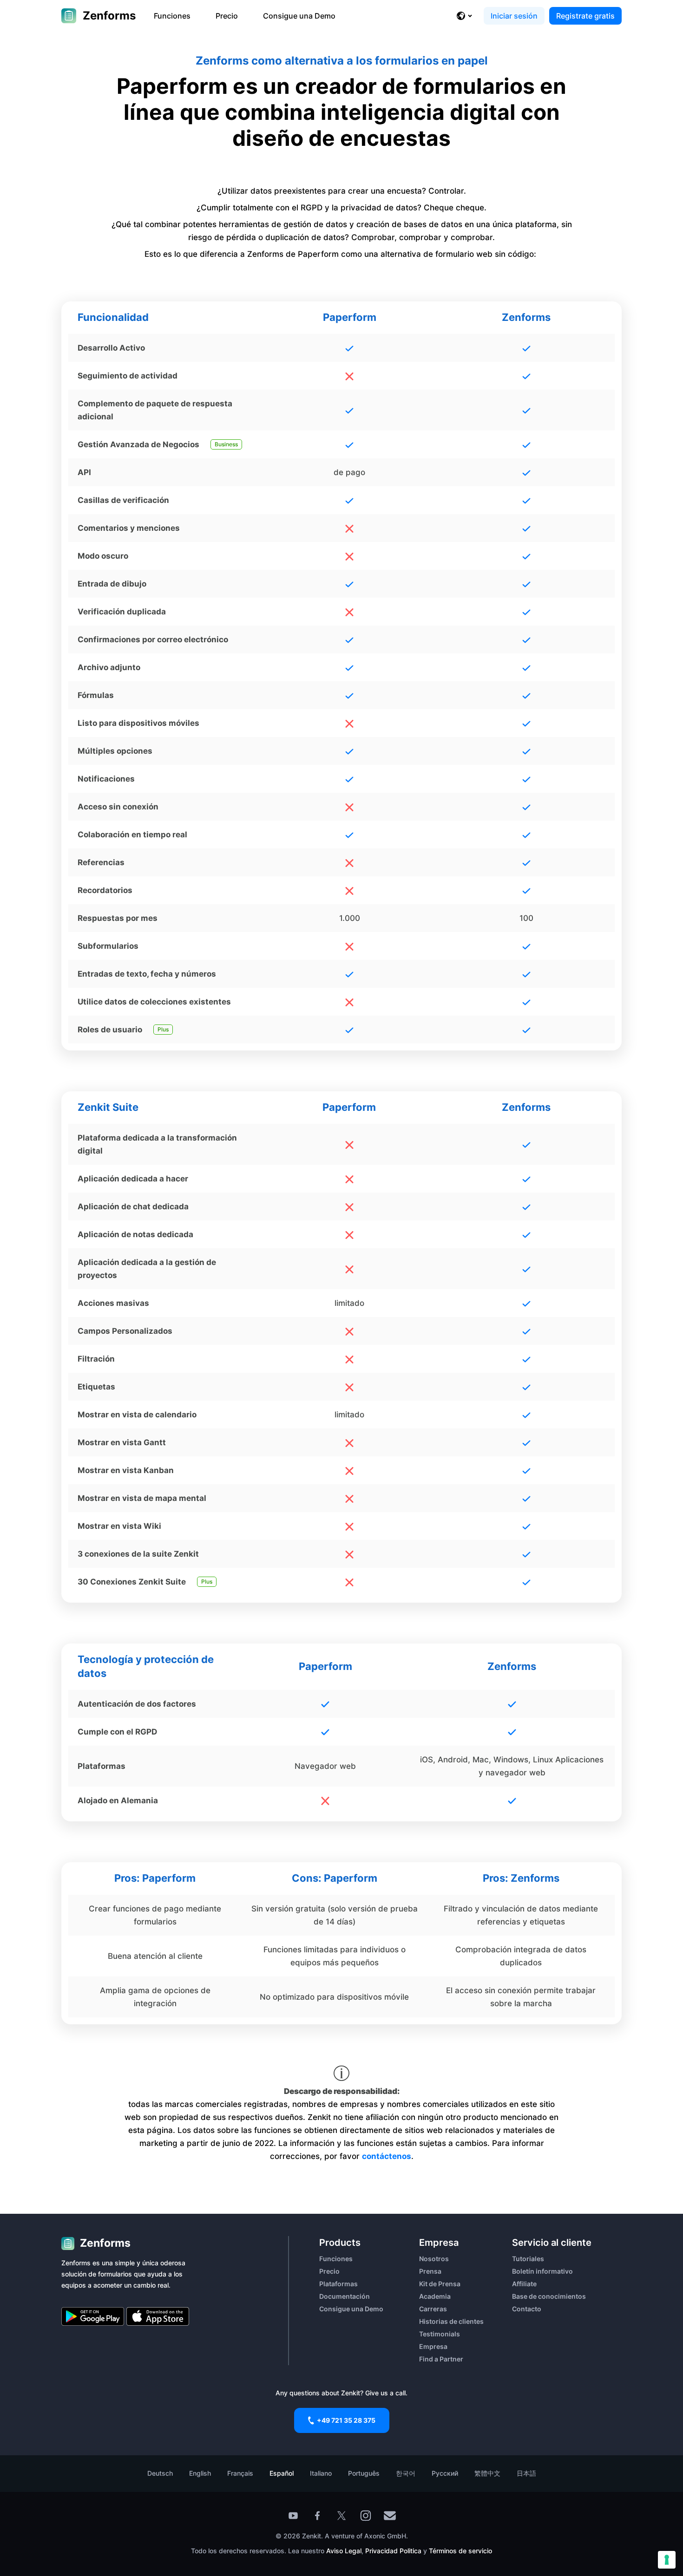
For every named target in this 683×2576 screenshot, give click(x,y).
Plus (163, 1029)
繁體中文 (487, 2473)
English (200, 2473)
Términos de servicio (460, 2551)
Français (240, 2473)
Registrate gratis (585, 16)
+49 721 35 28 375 (346, 2420)
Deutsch (160, 2473)
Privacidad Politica (393, 2551)
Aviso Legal (344, 2551)
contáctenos (387, 2156)
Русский (445, 2473)
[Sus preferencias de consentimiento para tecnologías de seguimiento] (667, 2560)
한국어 (406, 2473)
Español (282, 2473)
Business (226, 444)
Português (364, 2473)
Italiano (321, 2473)
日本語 (526, 2473)
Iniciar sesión (514, 16)
